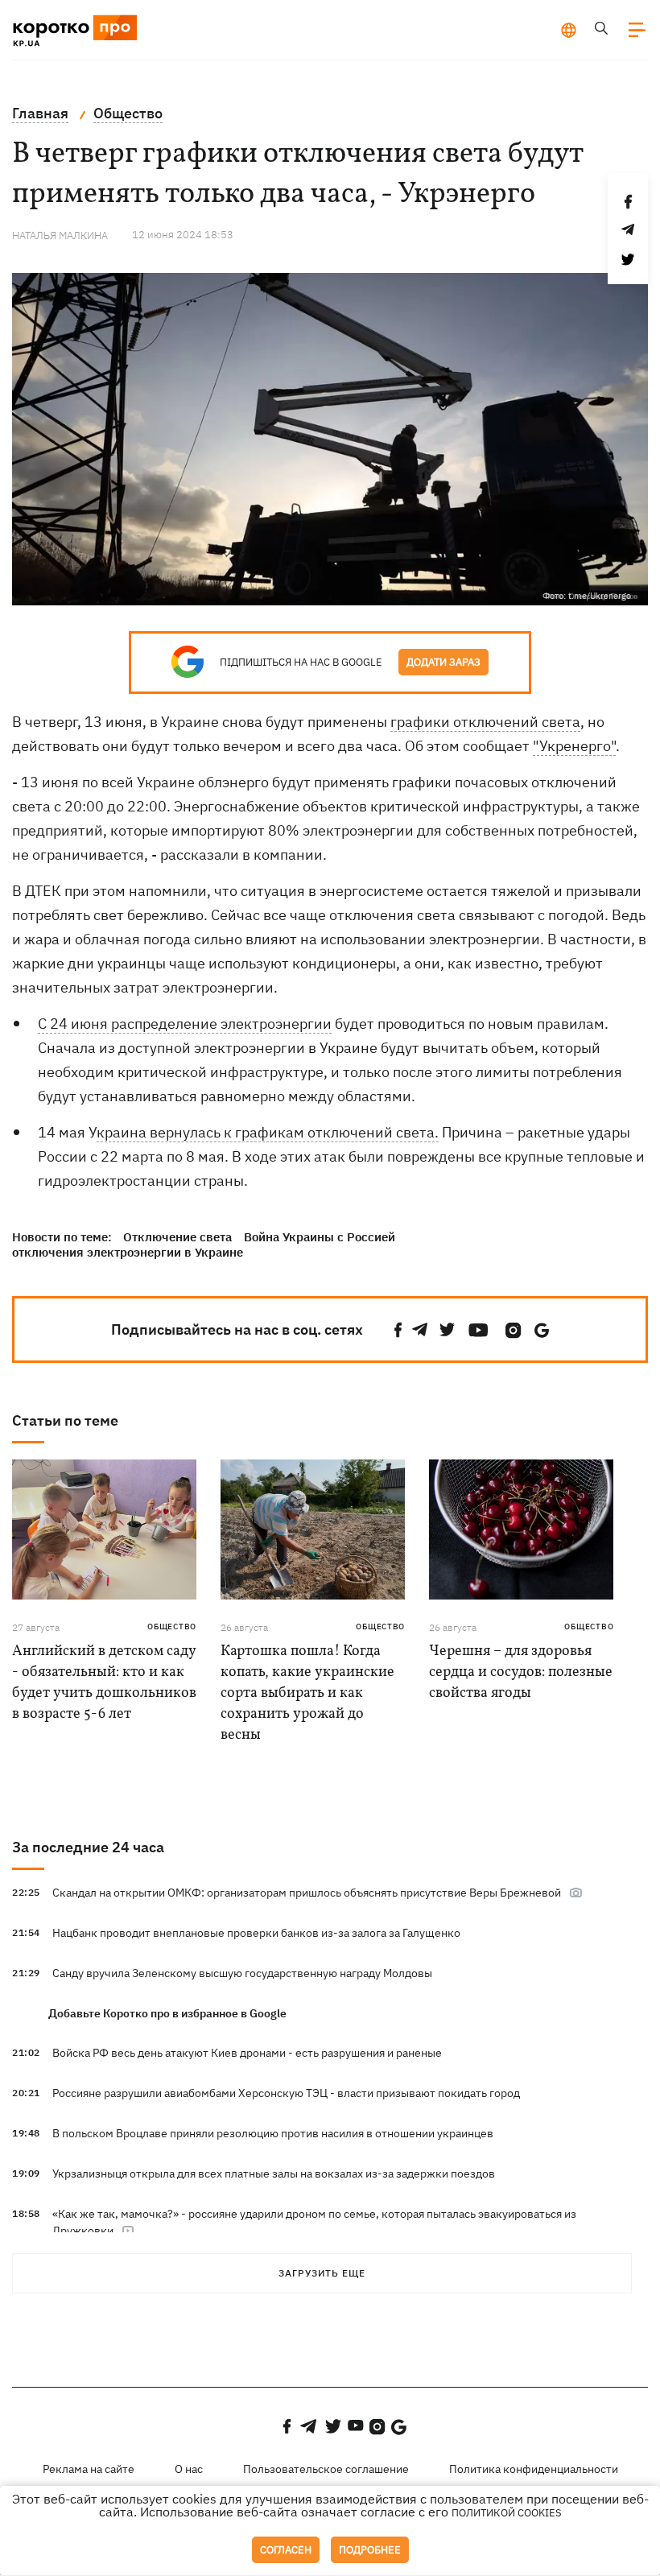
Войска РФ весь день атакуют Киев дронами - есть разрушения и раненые (247, 2053)
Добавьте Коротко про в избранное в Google (167, 2013)
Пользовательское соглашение (326, 2469)
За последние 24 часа (88, 1847)
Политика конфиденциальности (534, 2469)
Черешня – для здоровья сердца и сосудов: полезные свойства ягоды (521, 1672)
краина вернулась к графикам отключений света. (268, 1132)
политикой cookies (507, 2513)
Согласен (286, 2550)
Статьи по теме (65, 1420)
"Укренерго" (574, 746)
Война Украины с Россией (320, 1237)
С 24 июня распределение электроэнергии (185, 1024)
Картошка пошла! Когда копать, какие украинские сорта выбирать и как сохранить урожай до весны (307, 1693)
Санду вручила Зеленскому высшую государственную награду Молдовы (242, 1973)
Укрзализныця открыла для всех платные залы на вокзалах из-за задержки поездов (274, 2173)
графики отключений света (485, 722)
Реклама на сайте (89, 2469)
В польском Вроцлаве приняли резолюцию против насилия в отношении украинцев (273, 2133)
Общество (172, 1627)
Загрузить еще (322, 2273)
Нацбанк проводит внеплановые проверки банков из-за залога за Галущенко (256, 1933)
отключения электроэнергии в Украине (128, 1252)
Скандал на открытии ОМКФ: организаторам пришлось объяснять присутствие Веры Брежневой (307, 1893)
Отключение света (177, 1237)
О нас (189, 2469)
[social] (398, 1330)
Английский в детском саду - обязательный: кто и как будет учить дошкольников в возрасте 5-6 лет (104, 1683)
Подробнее (370, 2550)
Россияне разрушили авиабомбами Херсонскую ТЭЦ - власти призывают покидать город (286, 2093)
